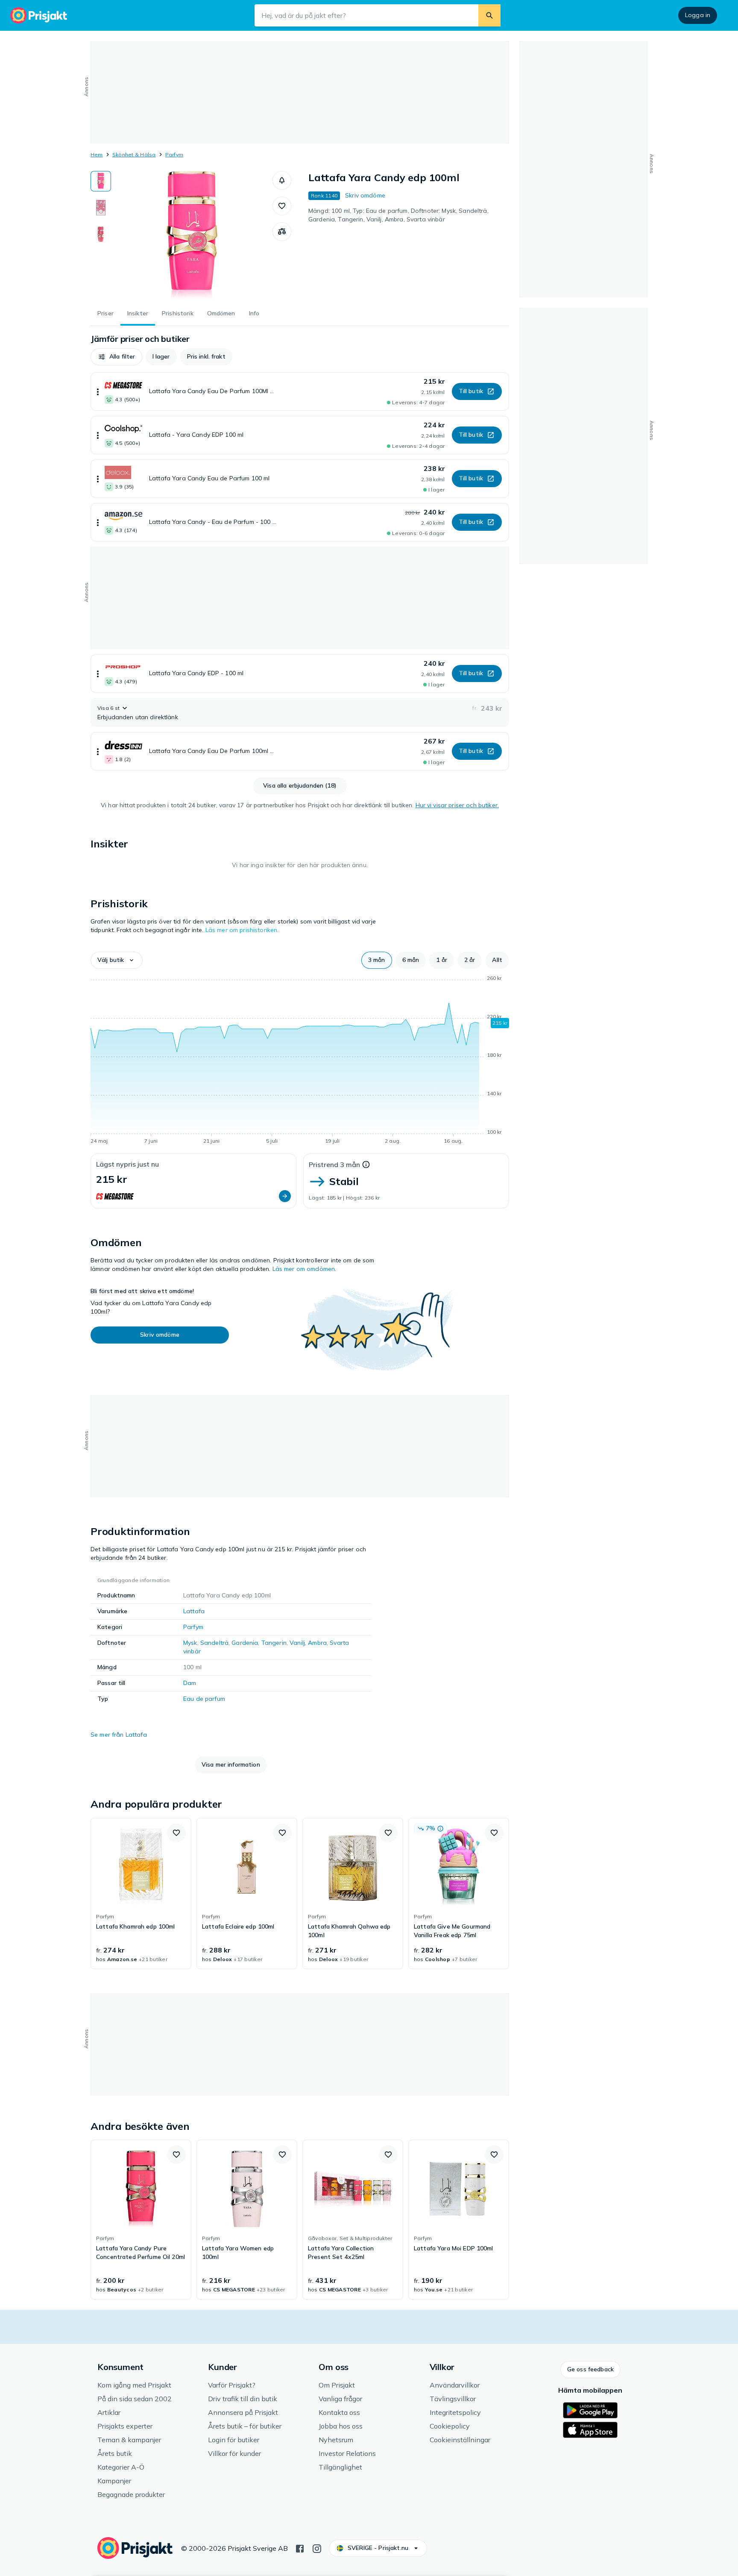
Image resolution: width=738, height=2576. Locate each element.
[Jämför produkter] (282, 232)
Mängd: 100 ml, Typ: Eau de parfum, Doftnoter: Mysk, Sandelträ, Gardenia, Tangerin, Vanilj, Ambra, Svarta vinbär (398, 215)
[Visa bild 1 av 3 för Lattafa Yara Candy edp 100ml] (101, 181)
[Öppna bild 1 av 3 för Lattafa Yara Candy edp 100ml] (192, 235)
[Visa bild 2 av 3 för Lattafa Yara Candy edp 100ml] (101, 208)
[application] (300, 1061)
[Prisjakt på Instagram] (317, 2548)
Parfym (174, 154)
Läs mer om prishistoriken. (242, 930)
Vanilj (297, 1643)
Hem (97, 154)
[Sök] (489, 15)
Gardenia (245, 1643)
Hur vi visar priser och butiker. (457, 805)
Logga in (698, 15)
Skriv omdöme (365, 195)
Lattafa (194, 1611)
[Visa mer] (98, 391)
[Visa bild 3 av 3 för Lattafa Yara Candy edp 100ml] (101, 234)
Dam (190, 1683)
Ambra (317, 1643)
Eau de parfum (204, 1699)
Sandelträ (214, 1643)
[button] (282, 180)
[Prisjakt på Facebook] (300, 2548)
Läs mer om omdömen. (305, 1269)
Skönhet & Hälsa (134, 154)
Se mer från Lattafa (119, 1735)
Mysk (190, 1643)
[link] (141, 1894)
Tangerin (274, 1643)
